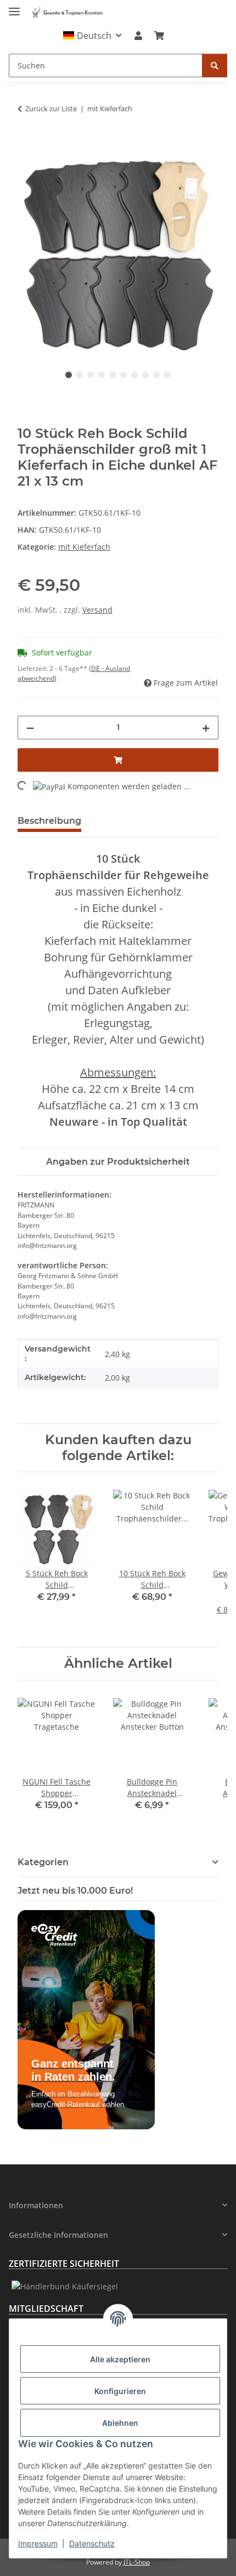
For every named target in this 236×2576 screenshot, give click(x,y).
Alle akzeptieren (120, 2359)
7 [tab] (134, 375)
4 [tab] (102, 375)
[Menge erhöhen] (206, 728)
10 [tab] (167, 375)
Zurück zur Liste (51, 109)
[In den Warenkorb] (26, 148)
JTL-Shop (137, 2562)
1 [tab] (69, 375)
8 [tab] (145, 375)
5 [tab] (113, 375)
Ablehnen (120, 2423)
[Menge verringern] (30, 728)
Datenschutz (92, 2543)
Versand (97, 610)
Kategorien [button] (43, 1862)
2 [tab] (80, 375)
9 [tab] (156, 375)
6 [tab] (123, 375)
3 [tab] (91, 375)
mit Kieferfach (84, 547)
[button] (92, 36)
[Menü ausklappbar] (14, 7)
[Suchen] (215, 65)
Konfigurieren (120, 2391)
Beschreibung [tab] (49, 821)
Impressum (38, 2543)
